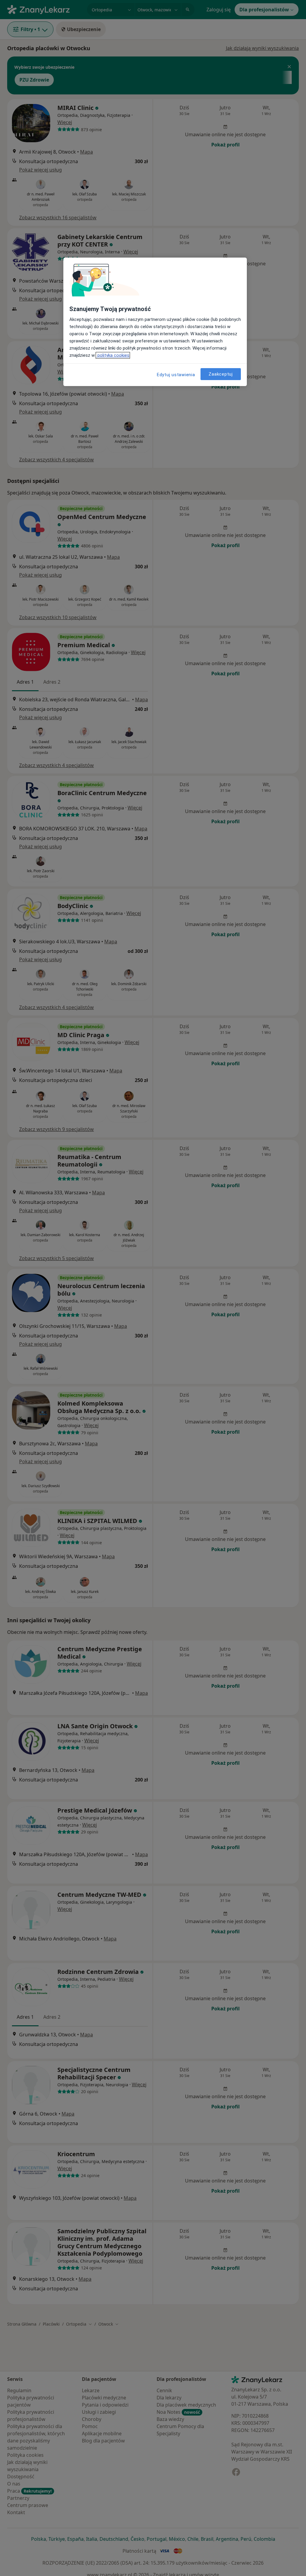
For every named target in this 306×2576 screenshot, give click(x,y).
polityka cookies (113, 355)
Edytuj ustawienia (176, 375)
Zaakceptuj (221, 374)
